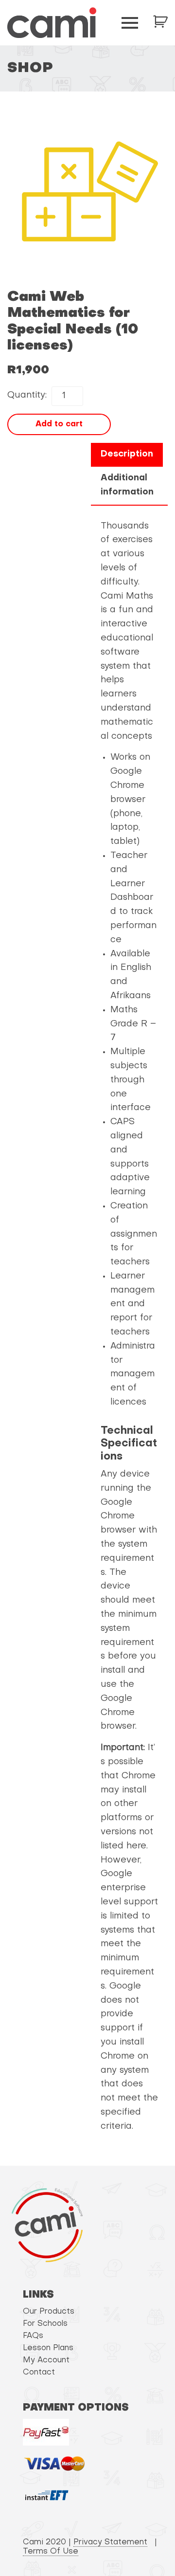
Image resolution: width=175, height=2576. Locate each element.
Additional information (127, 485)
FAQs (33, 2336)
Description (127, 454)
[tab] (127, 455)
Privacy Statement (110, 2542)
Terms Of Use (51, 2552)
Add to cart (59, 424)
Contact (39, 2373)
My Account (46, 2360)
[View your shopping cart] (160, 21)
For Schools (45, 2324)
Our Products (49, 2312)
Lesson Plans (48, 2348)
